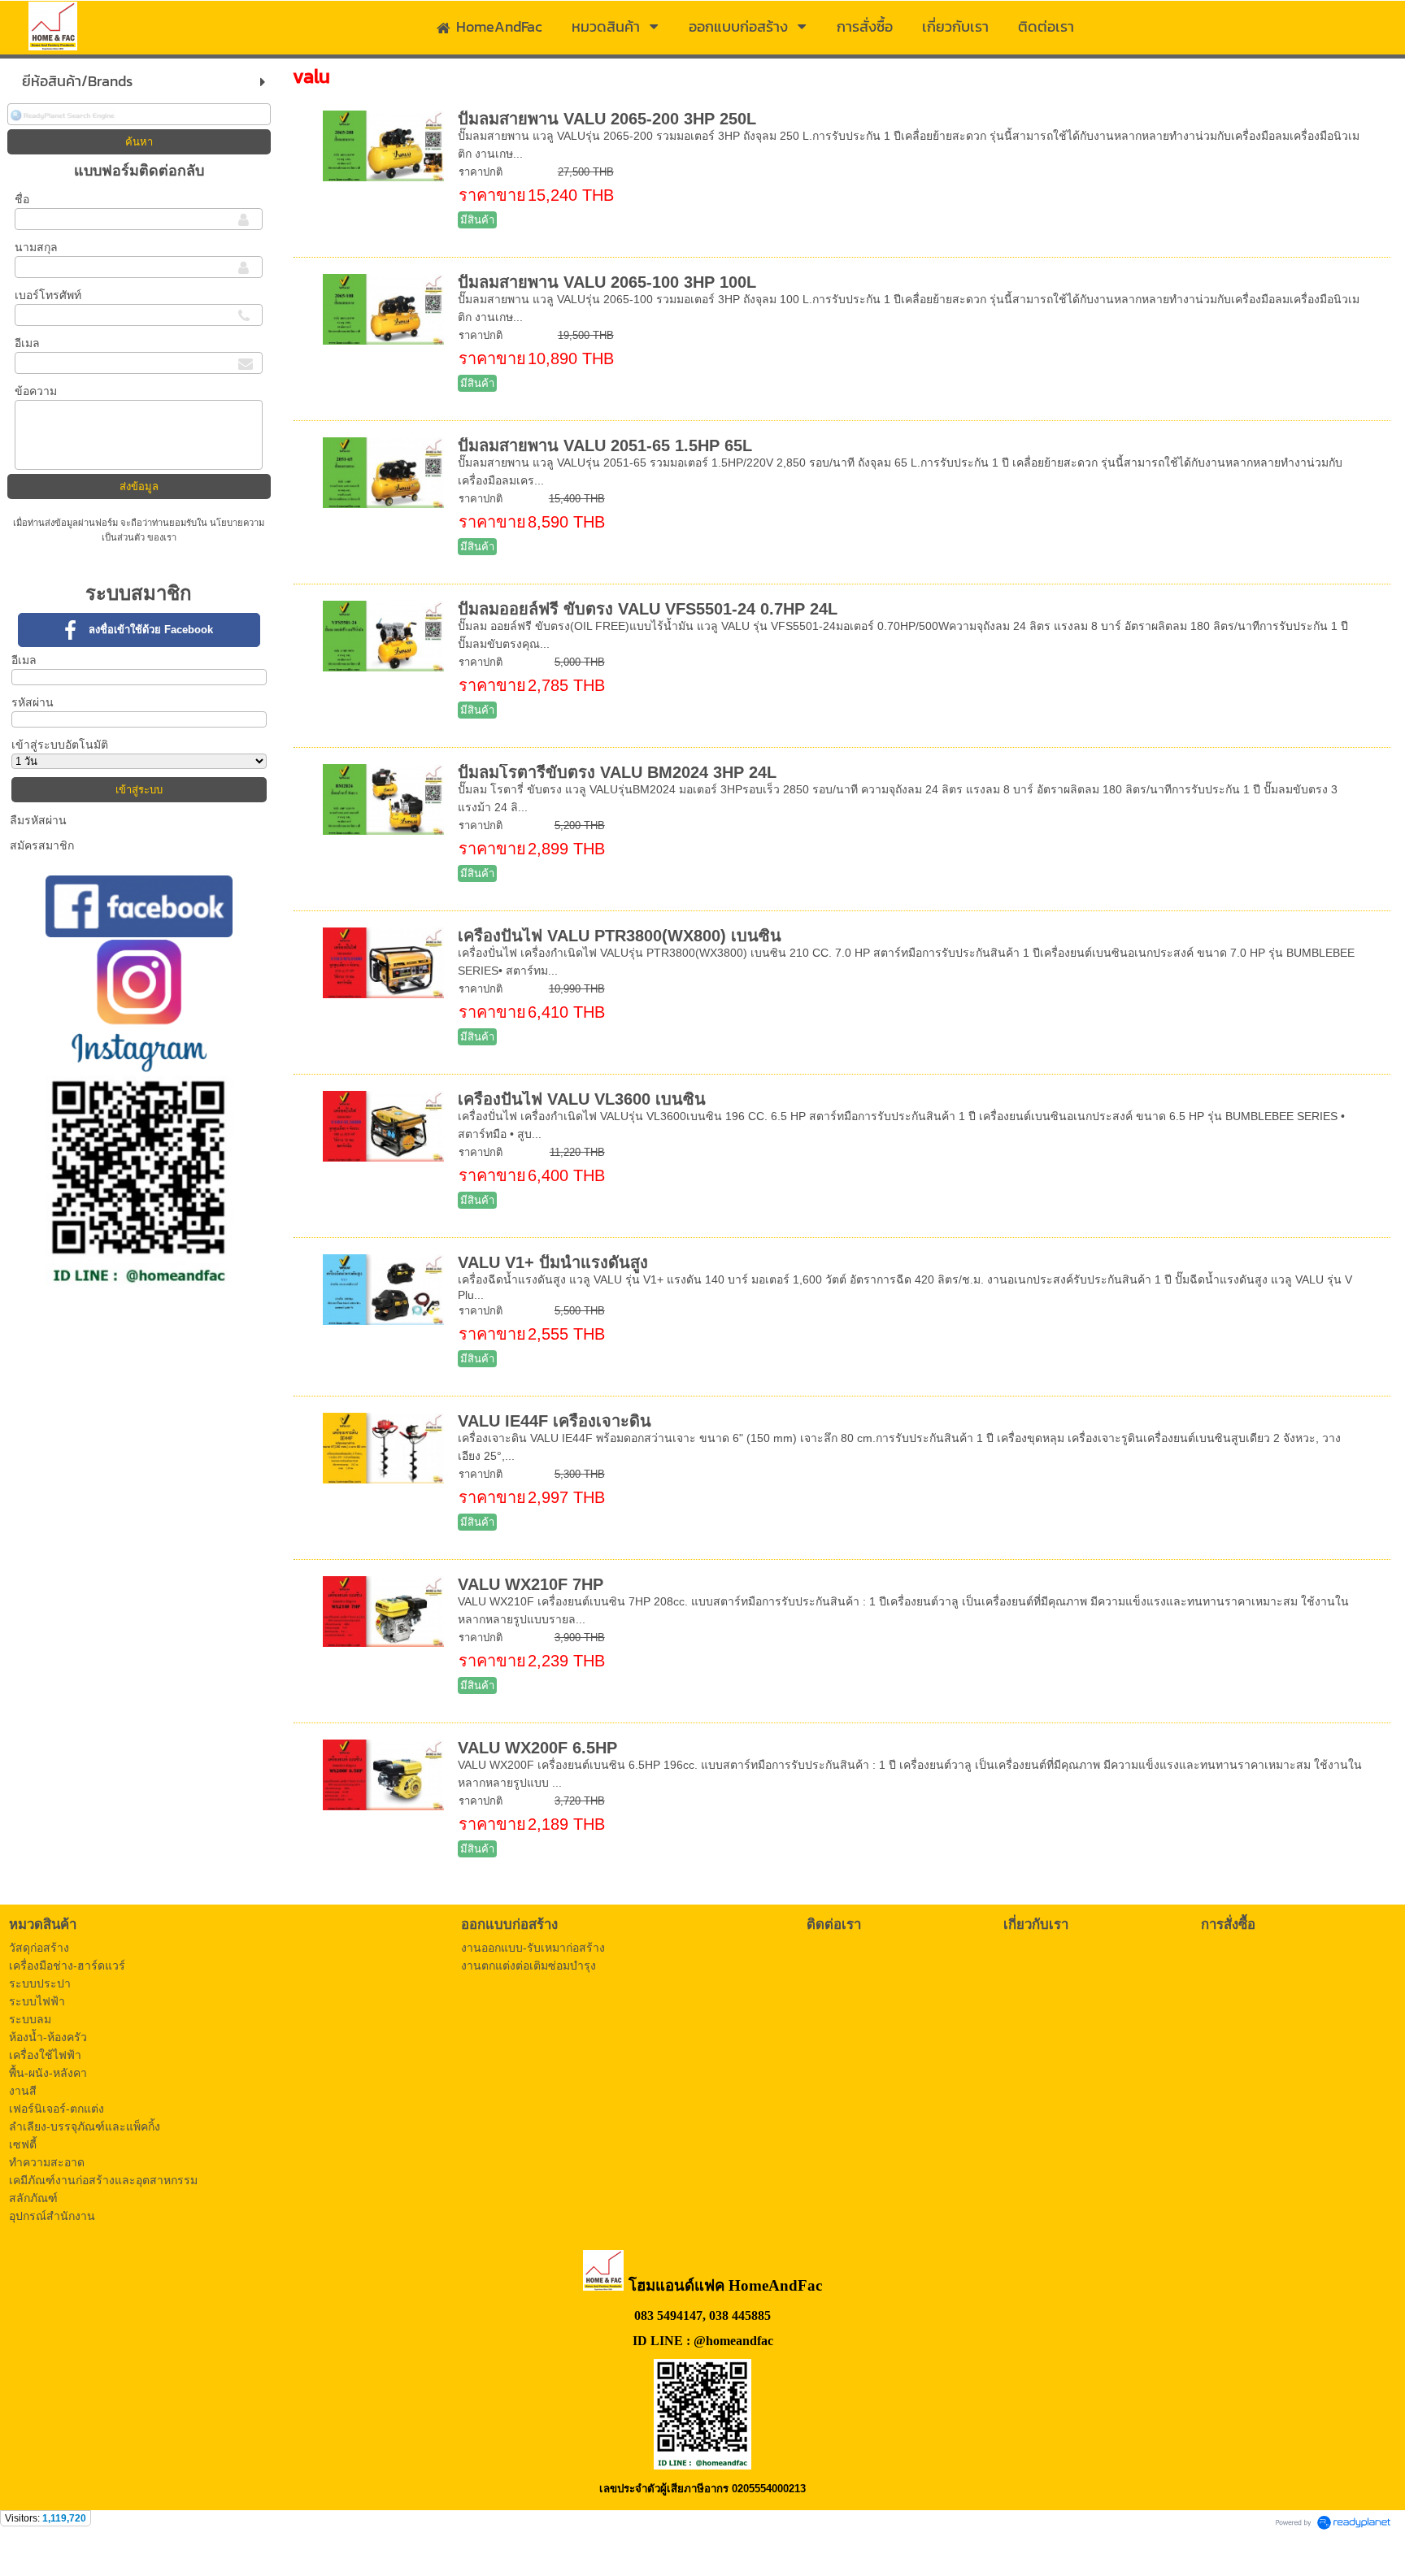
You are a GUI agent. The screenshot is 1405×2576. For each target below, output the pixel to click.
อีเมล (27, 343)
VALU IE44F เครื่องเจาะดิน (555, 1421)
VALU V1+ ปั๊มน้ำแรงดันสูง (553, 1262)
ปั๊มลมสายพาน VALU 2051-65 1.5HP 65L (605, 445)
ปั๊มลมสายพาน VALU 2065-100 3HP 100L (607, 282)
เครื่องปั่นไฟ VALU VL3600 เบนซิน (582, 1099)
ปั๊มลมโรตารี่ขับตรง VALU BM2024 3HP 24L (617, 772)
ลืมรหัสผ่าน (38, 820)
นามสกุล (36, 247)
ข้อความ (36, 391)
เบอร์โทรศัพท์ (48, 295)
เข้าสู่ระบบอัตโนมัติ (60, 745)
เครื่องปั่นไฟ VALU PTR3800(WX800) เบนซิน (620, 936)
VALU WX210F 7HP (531, 1584)
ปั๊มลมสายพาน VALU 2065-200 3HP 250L (607, 119)
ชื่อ (22, 199)
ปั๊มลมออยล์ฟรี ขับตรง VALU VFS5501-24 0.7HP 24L (648, 609)
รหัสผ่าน (33, 702)
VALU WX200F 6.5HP (537, 1748)
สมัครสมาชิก (42, 845)
